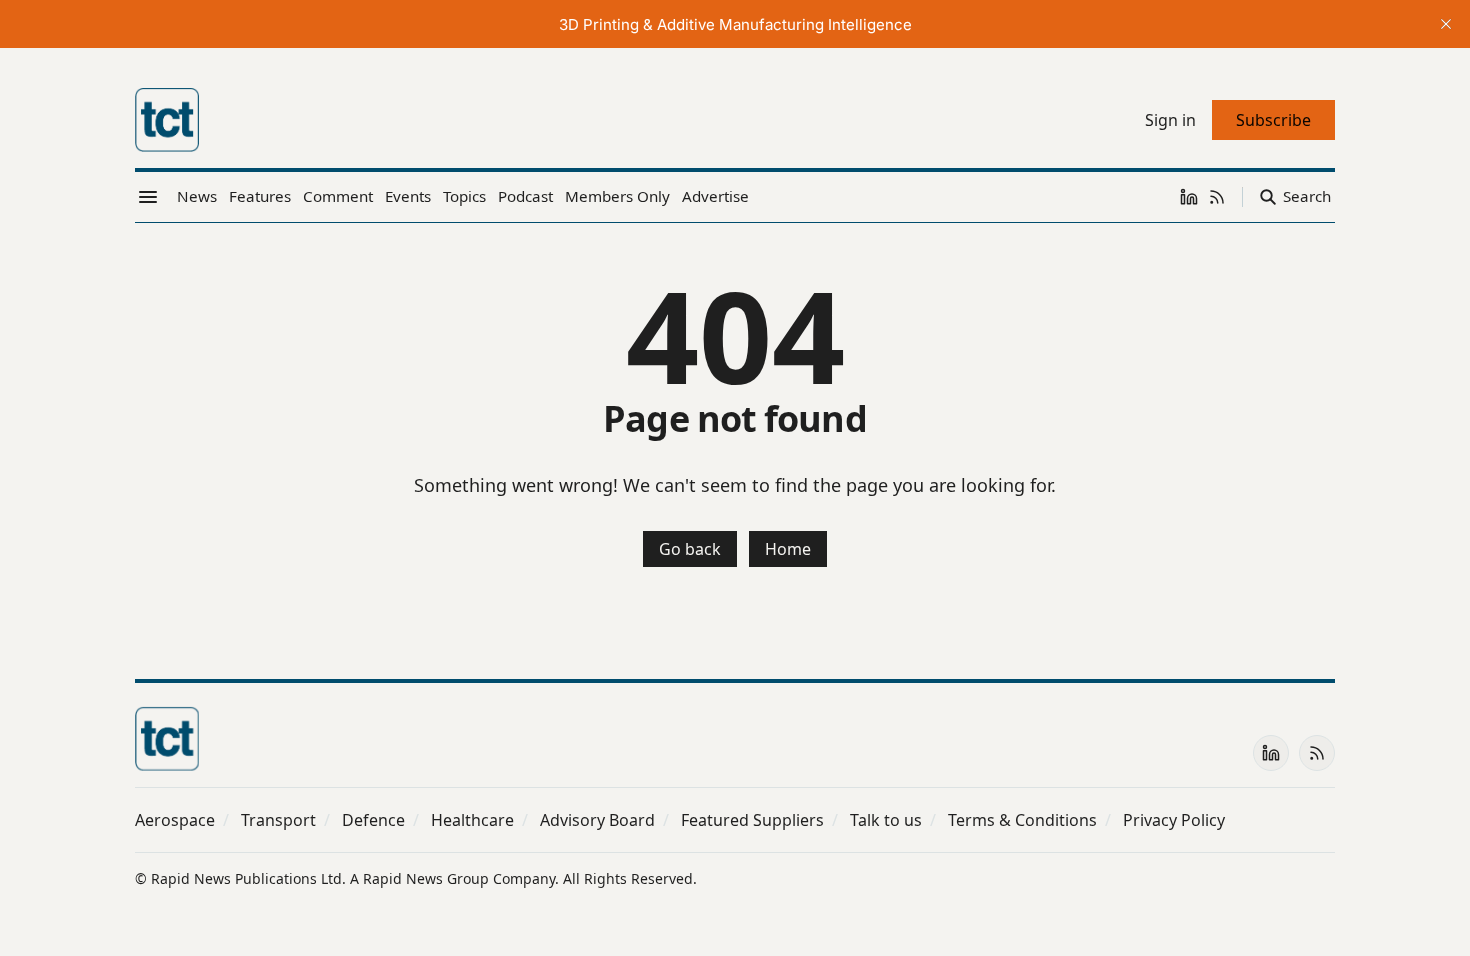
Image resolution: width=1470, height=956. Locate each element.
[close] (1446, 24)
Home (788, 549)
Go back (690, 549)
